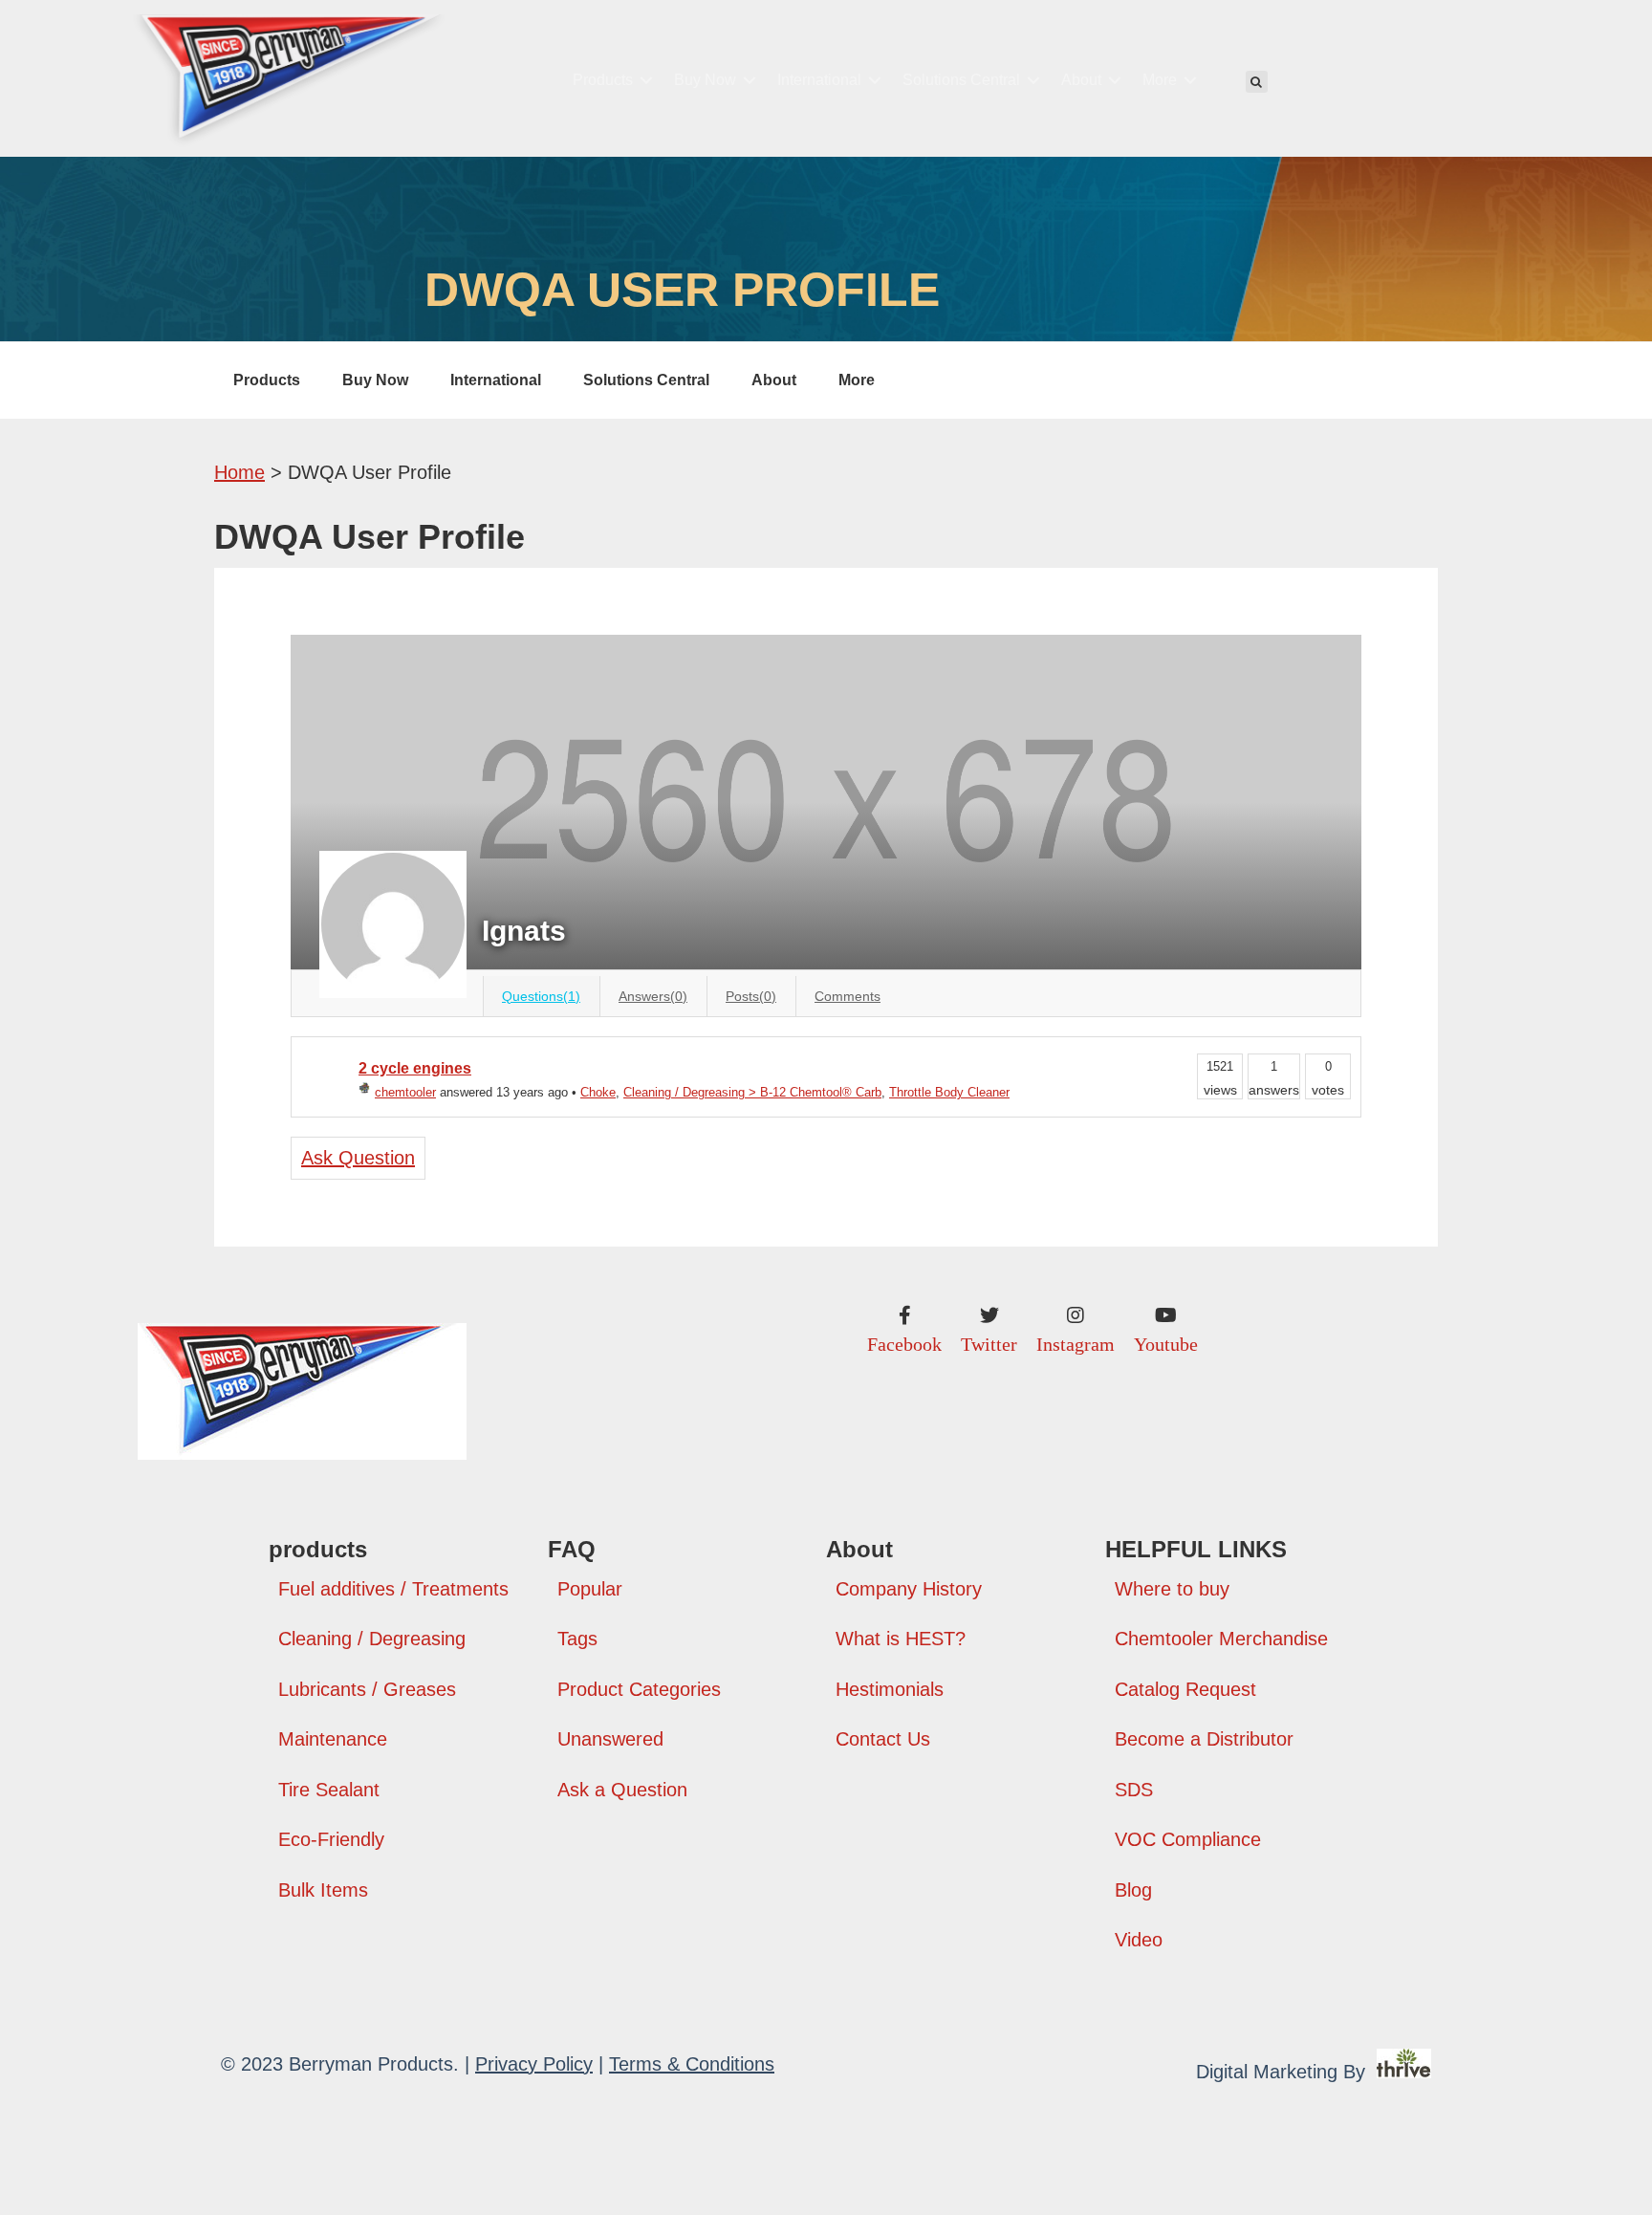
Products (603, 80)
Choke (598, 1092)
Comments (848, 996)
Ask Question (358, 1158)
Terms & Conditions (692, 2064)
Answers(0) (653, 996)
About (1081, 80)
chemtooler (405, 1092)
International (819, 80)
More (1160, 80)
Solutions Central (961, 80)
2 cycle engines (415, 1068)
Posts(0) (751, 996)
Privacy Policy (534, 2064)
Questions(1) (541, 996)
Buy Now (705, 80)
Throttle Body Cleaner (949, 1092)
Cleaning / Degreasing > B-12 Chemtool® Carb (752, 1092)
